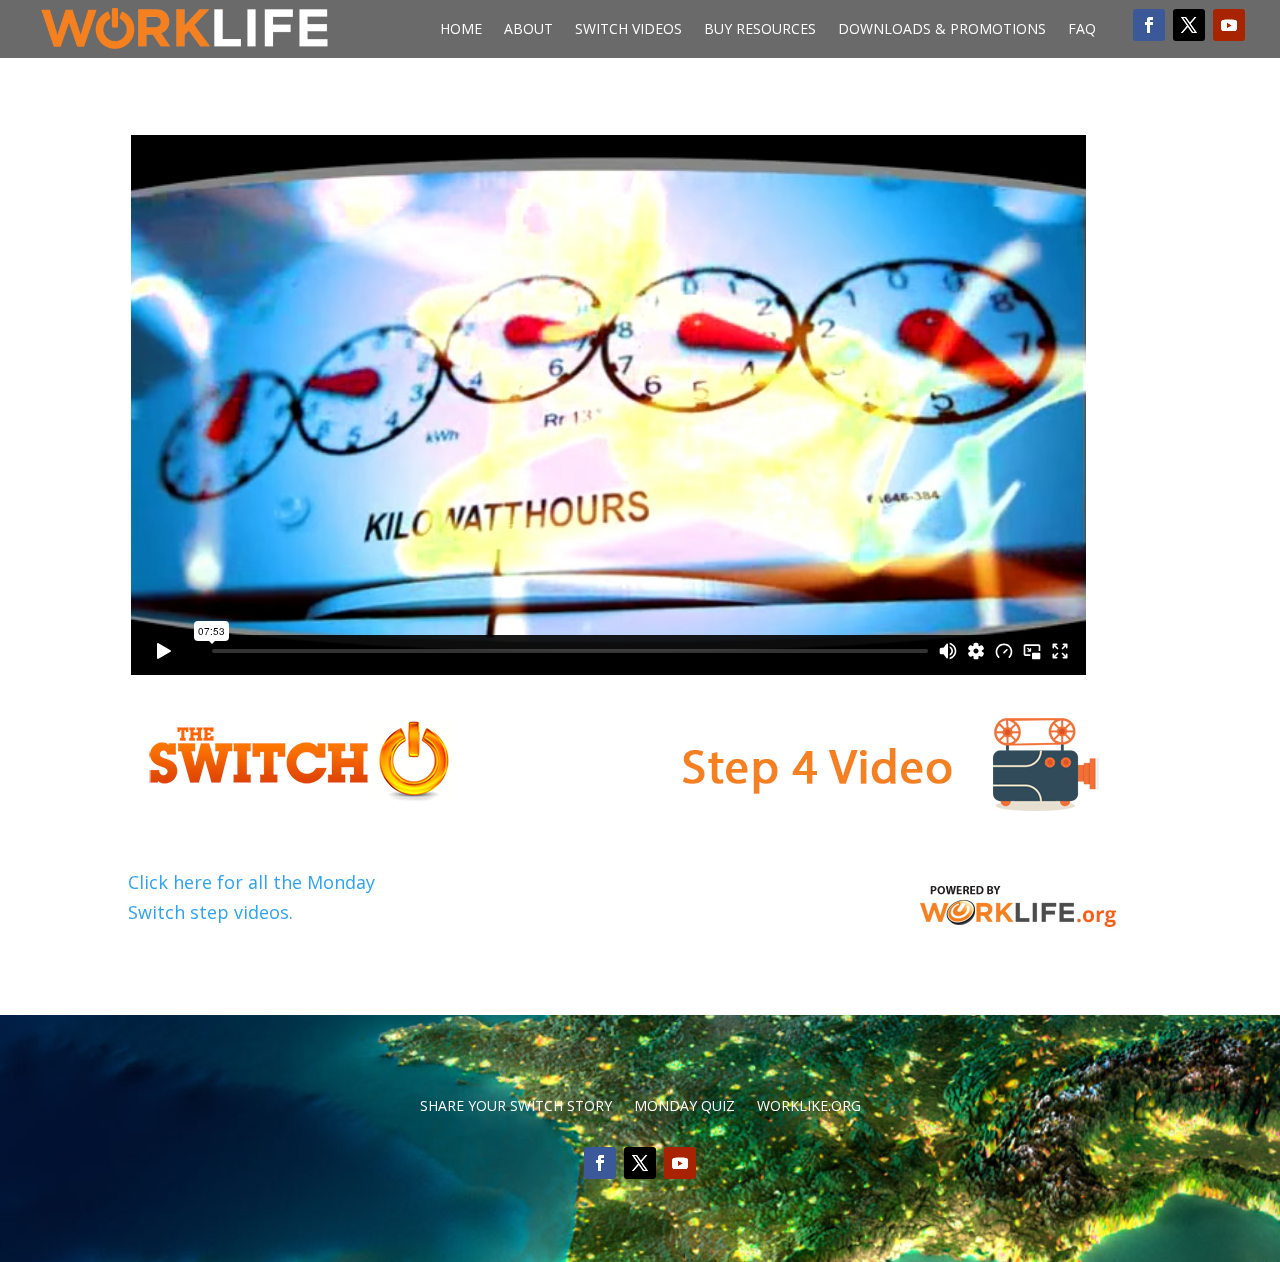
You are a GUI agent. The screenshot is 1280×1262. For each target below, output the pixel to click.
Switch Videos (628, 30)
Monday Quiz (684, 1107)
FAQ (1082, 30)
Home (461, 30)
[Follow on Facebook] (1149, 25)
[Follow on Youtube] (1229, 25)
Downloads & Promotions (942, 30)
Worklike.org (809, 1107)
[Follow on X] (1189, 25)
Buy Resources (760, 30)
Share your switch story (516, 1107)
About (528, 30)
